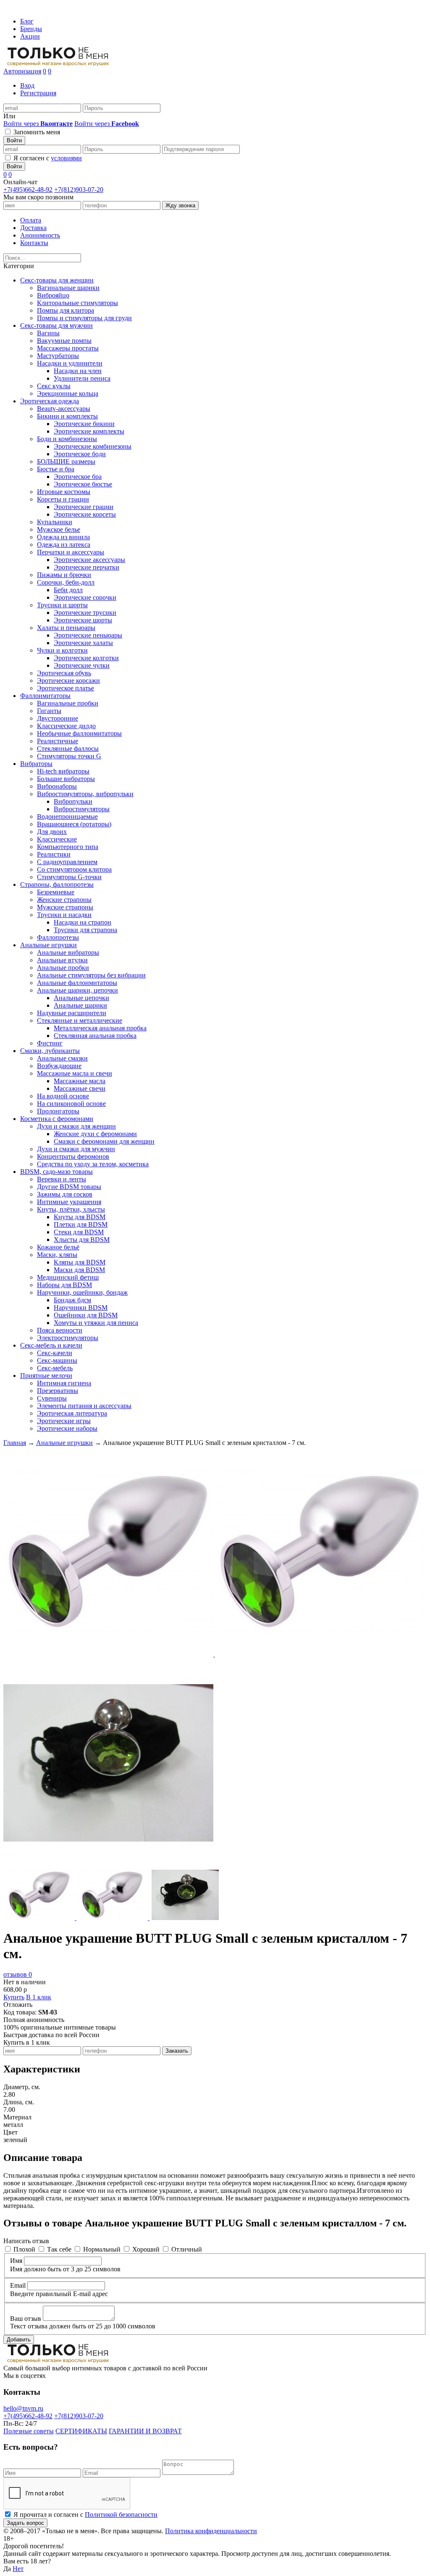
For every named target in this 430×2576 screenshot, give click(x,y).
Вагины (48, 333)
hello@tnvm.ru (23, 2408)
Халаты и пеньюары (66, 628)
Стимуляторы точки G (69, 756)
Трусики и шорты (62, 605)
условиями (66, 158)
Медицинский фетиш (68, 1277)
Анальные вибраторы (68, 952)
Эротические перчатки (87, 567)
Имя (16, 2261)
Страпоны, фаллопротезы (57, 884)
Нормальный (102, 2249)
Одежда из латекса (64, 545)
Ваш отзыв (26, 2319)
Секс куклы (54, 386)
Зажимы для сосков (65, 1194)
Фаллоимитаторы (45, 696)
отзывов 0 (18, 1974)
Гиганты (49, 711)
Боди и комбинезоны (67, 439)
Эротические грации (84, 507)
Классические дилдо (66, 726)
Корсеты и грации (63, 499)
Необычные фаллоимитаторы (79, 733)
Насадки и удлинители (70, 363)
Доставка (33, 228)
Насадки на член (78, 371)
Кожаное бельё (58, 1247)
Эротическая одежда (50, 401)
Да (7, 2569)
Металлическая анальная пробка (100, 1028)
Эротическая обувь (64, 673)
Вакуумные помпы (64, 341)
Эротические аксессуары (89, 560)
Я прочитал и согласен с (85, 2515)
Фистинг (50, 1043)
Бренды (31, 29)
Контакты (34, 243)
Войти (14, 140)
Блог (27, 21)
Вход (27, 85)
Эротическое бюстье (83, 484)
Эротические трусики (85, 613)
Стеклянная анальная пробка (95, 1036)
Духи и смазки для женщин (76, 1126)
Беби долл (68, 590)
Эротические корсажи (68, 681)
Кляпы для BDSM (80, 1262)
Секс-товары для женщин (57, 280)
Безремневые (56, 892)
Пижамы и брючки (64, 575)
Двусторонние (58, 718)
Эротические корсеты (85, 514)
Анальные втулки (62, 960)
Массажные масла (80, 1081)
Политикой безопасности (121, 2515)
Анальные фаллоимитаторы (77, 983)
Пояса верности (60, 1330)
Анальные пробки (63, 968)
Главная (15, 1443)
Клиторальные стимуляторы (77, 303)
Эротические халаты (83, 643)
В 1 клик (39, 1997)
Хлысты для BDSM (82, 1240)
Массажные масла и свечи (75, 1073)
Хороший (146, 2249)
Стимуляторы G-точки (69, 877)
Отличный (187, 2249)
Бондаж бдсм (72, 1300)
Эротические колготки (86, 658)
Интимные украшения (69, 1202)
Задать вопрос (25, 2523)
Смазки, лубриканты (50, 1051)
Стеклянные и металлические (80, 1020)
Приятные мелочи (46, 1376)
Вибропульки (73, 801)
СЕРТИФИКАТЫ (81, 2431)
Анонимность (40, 235)
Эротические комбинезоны (93, 446)
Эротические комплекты (89, 431)
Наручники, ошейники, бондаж (82, 1292)
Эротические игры (64, 1421)
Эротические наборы (67, 1428)
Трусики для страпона (85, 930)
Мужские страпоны (65, 907)
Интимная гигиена (64, 1383)
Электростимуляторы (68, 1338)
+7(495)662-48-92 (28, 189)
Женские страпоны (64, 900)
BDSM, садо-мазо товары (56, 1172)
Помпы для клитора (66, 310)
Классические (57, 839)
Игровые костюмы (64, 492)
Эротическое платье (66, 688)
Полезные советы (29, 2431)
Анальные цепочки (81, 998)
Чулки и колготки (62, 650)
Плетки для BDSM (81, 1224)
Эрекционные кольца (68, 393)
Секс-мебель (55, 1368)
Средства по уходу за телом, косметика (93, 1164)
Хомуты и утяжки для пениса (96, 1323)
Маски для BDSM (79, 1270)
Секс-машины (57, 1360)
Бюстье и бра (56, 469)
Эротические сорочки (85, 597)
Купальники (55, 522)
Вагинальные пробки (68, 703)
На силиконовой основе (71, 1104)
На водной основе (63, 1096)
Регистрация (38, 93)
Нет (18, 2569)
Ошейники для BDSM (86, 1315)
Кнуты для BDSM (80, 1217)
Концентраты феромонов (73, 1156)
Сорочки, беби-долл (66, 582)
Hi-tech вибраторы (63, 771)
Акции (30, 36)
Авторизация (22, 71)
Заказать (177, 2051)
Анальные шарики (80, 1005)
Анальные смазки (62, 1058)
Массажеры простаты (68, 348)
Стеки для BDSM (79, 1232)
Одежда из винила (63, 537)
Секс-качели (55, 1353)
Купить (14, 1997)
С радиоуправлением (67, 862)
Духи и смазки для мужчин (76, 1149)
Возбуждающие (59, 1066)
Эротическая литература (72, 1413)
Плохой (24, 2249)
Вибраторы (36, 764)
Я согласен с (48, 158)
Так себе (59, 2249)
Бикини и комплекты (67, 416)
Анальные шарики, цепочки (77, 990)
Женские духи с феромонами (95, 1134)
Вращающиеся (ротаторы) (74, 824)
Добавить (19, 2340)
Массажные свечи (80, 1088)
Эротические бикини (84, 424)
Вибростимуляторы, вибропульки (85, 794)
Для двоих (52, 832)
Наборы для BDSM (64, 1285)
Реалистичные (58, 741)
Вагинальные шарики (68, 288)
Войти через (38, 124)
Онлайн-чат (20, 182)
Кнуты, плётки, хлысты (71, 1209)
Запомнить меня (37, 132)
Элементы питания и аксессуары (84, 1406)
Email (18, 2285)
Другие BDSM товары (69, 1187)
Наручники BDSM (81, 1308)
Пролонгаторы (58, 1111)
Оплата (31, 220)
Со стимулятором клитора (74, 869)
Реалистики (54, 854)
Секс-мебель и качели (51, 1345)
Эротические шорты (83, 620)
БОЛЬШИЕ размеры (66, 461)
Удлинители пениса (82, 378)
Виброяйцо (53, 295)
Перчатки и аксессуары (71, 552)
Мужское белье (59, 529)
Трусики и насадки (64, 915)
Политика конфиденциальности (211, 2531)
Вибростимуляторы (82, 809)
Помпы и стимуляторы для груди (84, 318)
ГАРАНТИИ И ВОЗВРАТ (145, 2431)
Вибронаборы (57, 786)
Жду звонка (180, 205)
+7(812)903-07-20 (79, 189)
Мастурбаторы (58, 356)
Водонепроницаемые (67, 816)
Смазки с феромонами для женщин (104, 1141)
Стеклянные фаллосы (68, 749)
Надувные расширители (72, 1013)
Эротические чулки (82, 665)
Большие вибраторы (66, 779)
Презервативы (58, 1391)
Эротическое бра (78, 477)
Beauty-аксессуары (64, 409)
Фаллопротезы (58, 937)
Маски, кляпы (57, 1255)
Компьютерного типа (68, 847)
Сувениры (52, 1398)
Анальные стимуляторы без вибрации (91, 975)
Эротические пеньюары (88, 635)
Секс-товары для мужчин (56, 325)
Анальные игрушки (49, 945)
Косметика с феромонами (57, 1119)
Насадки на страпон (83, 922)
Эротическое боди (80, 454)
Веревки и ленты (62, 1179)
